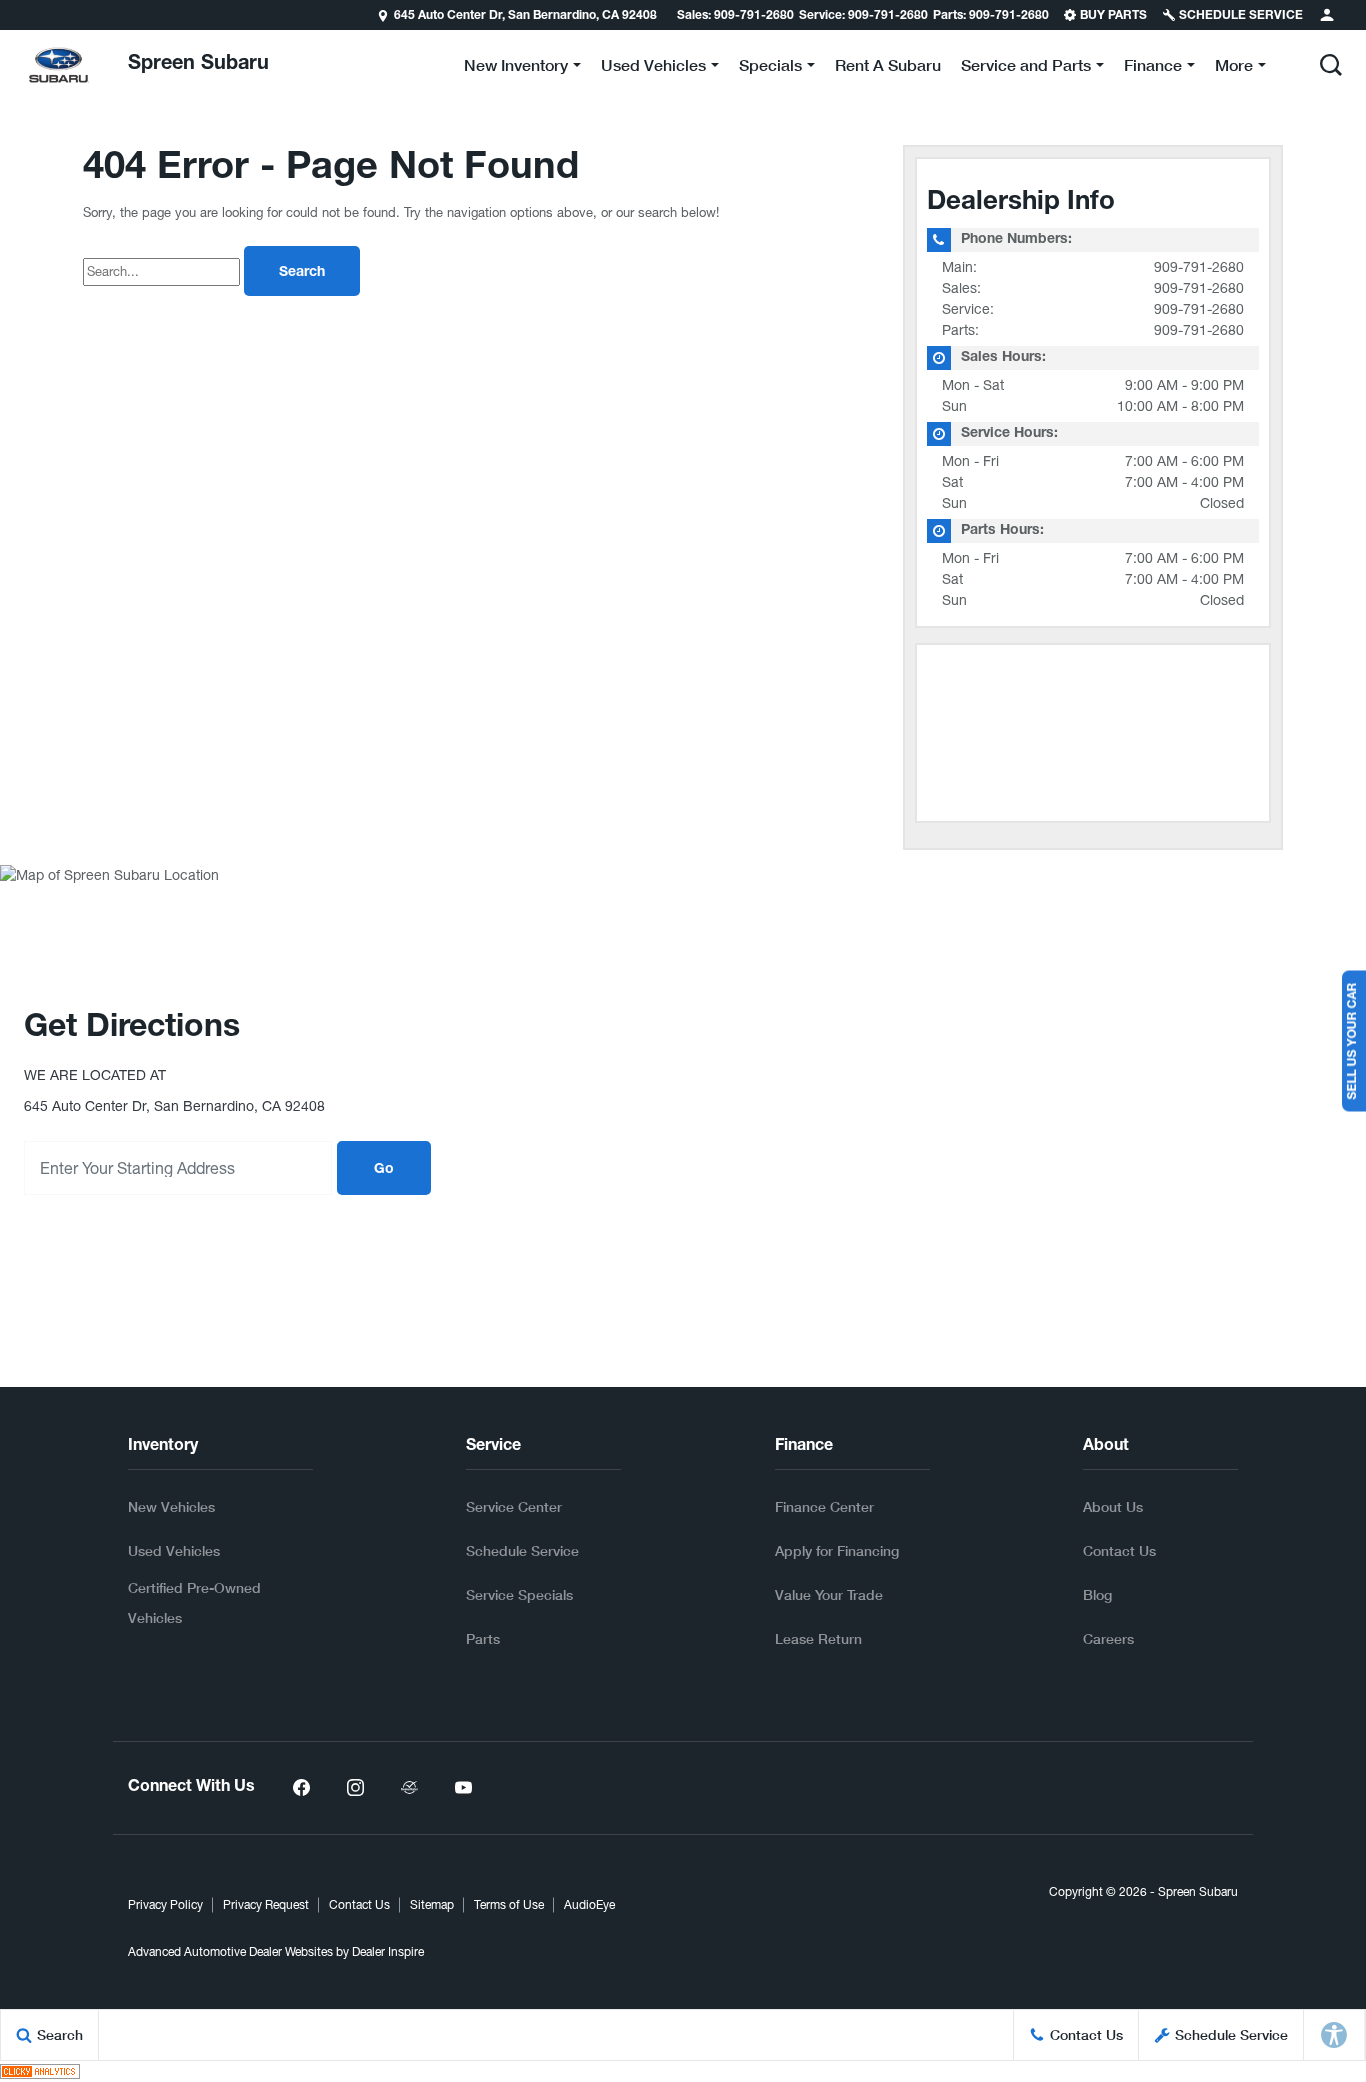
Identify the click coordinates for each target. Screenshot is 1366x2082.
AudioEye (589, 1905)
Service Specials (519, 1594)
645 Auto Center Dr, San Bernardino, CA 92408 (525, 16)
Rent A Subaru (888, 64)
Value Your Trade (829, 1594)
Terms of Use (509, 1905)
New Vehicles (171, 1506)
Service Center (514, 1506)
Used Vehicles (174, 1550)
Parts (483, 1638)
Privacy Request (266, 1905)
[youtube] (463, 1788)
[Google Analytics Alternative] (40, 2071)
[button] (1331, 65)
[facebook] (301, 1788)
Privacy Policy (165, 1905)
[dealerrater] (409, 1788)
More (1234, 68)
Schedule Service (522, 1550)
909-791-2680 (1199, 267)
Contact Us (1119, 1550)
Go (384, 1170)
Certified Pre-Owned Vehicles (194, 1602)
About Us (1113, 1506)
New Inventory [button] (515, 68)
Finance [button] (1152, 68)
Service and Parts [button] (1025, 68)
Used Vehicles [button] (653, 68)
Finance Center (824, 1506)
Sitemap (432, 1905)
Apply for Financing (837, 1550)
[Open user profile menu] (1327, 15)
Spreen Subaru (1198, 1892)
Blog (1097, 1594)
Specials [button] (770, 68)
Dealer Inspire (388, 1952)
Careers (1108, 1638)
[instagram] (355, 1788)
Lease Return (818, 1638)
